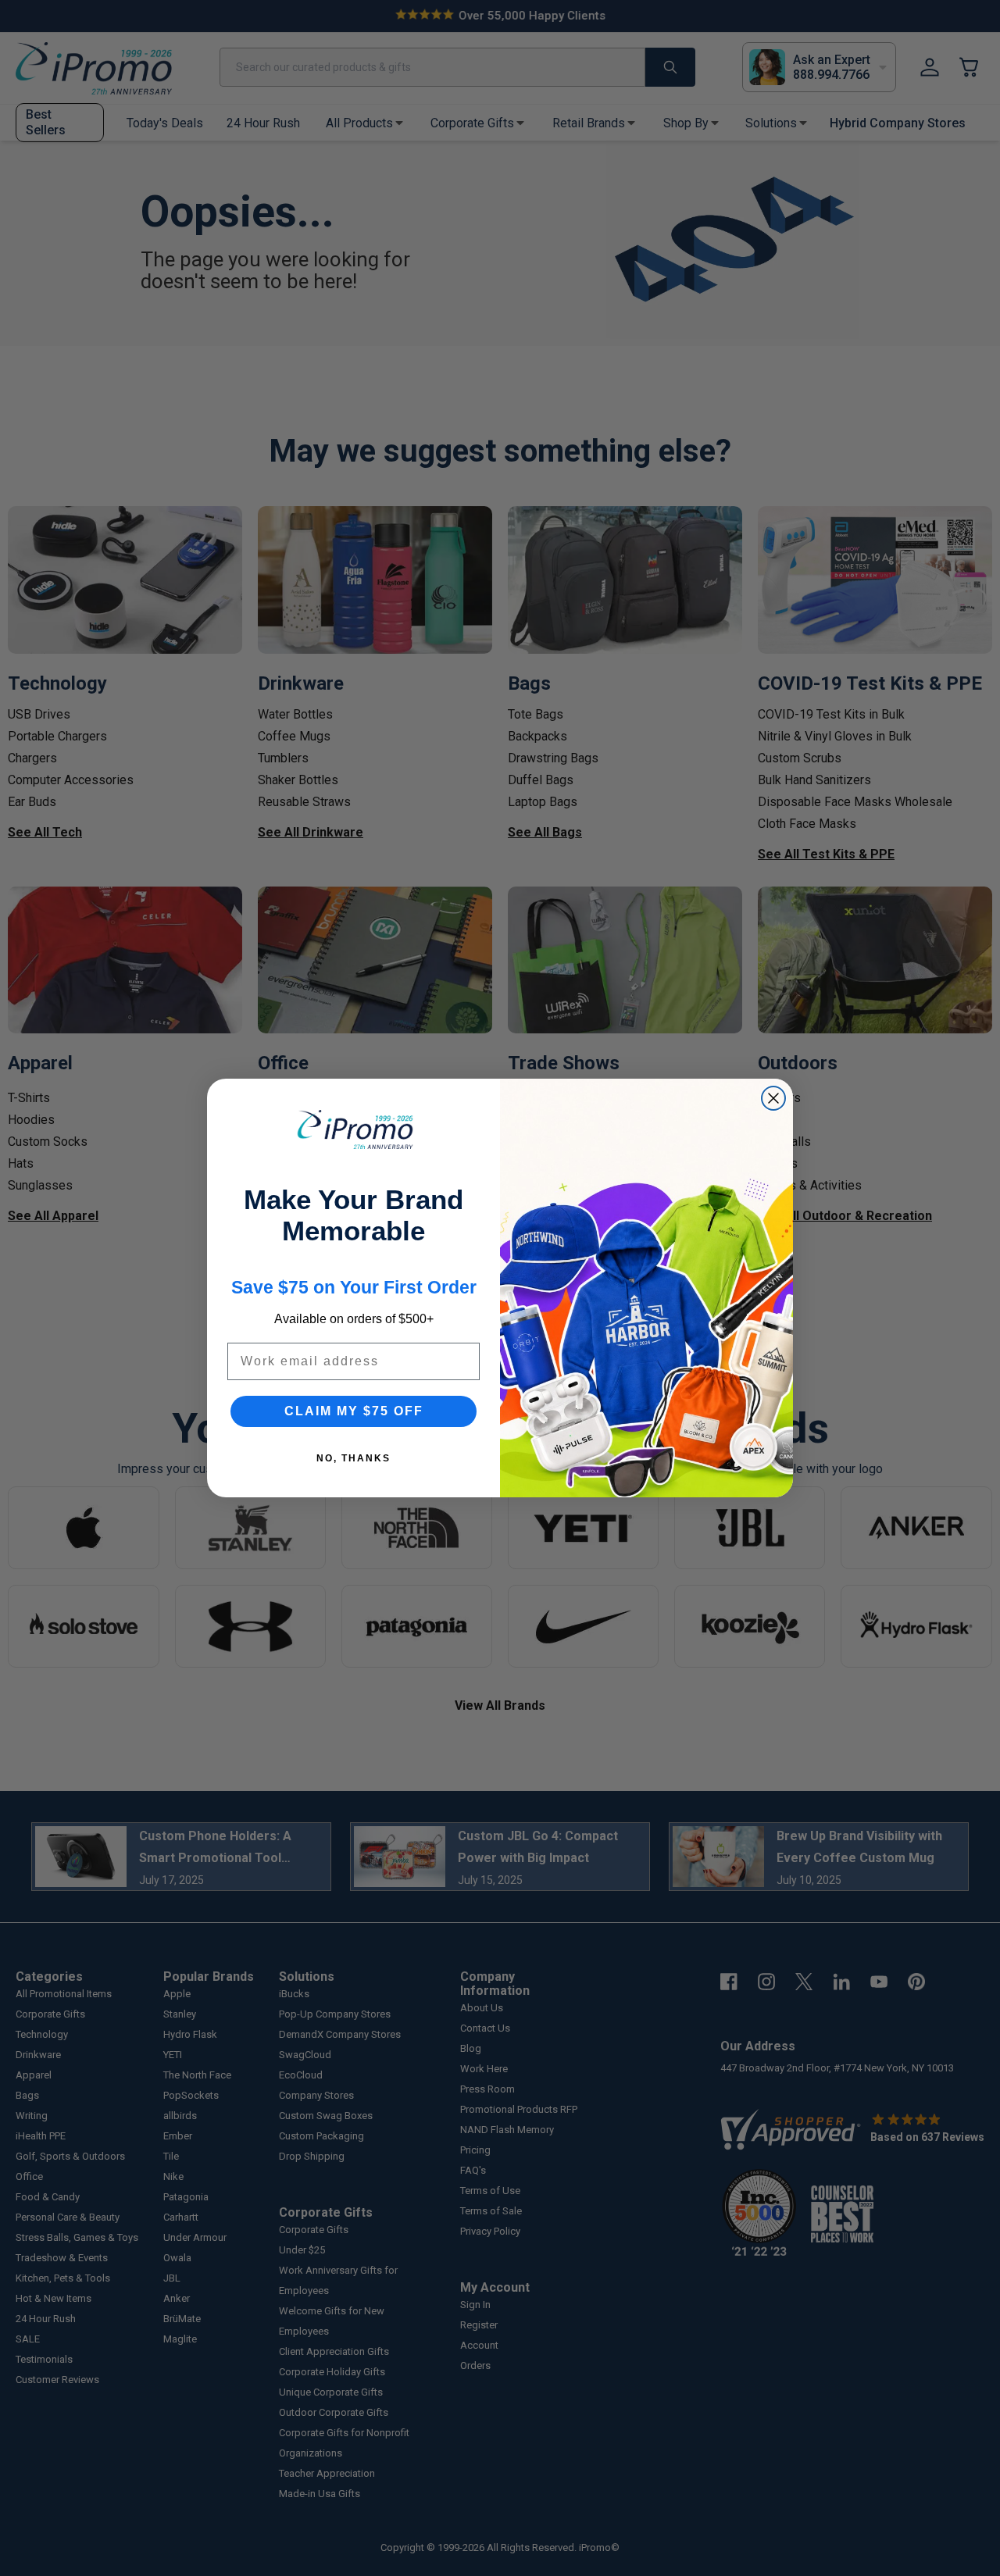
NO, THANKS (354, 1458)
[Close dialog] (773, 1098)
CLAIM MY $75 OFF (354, 1411)
